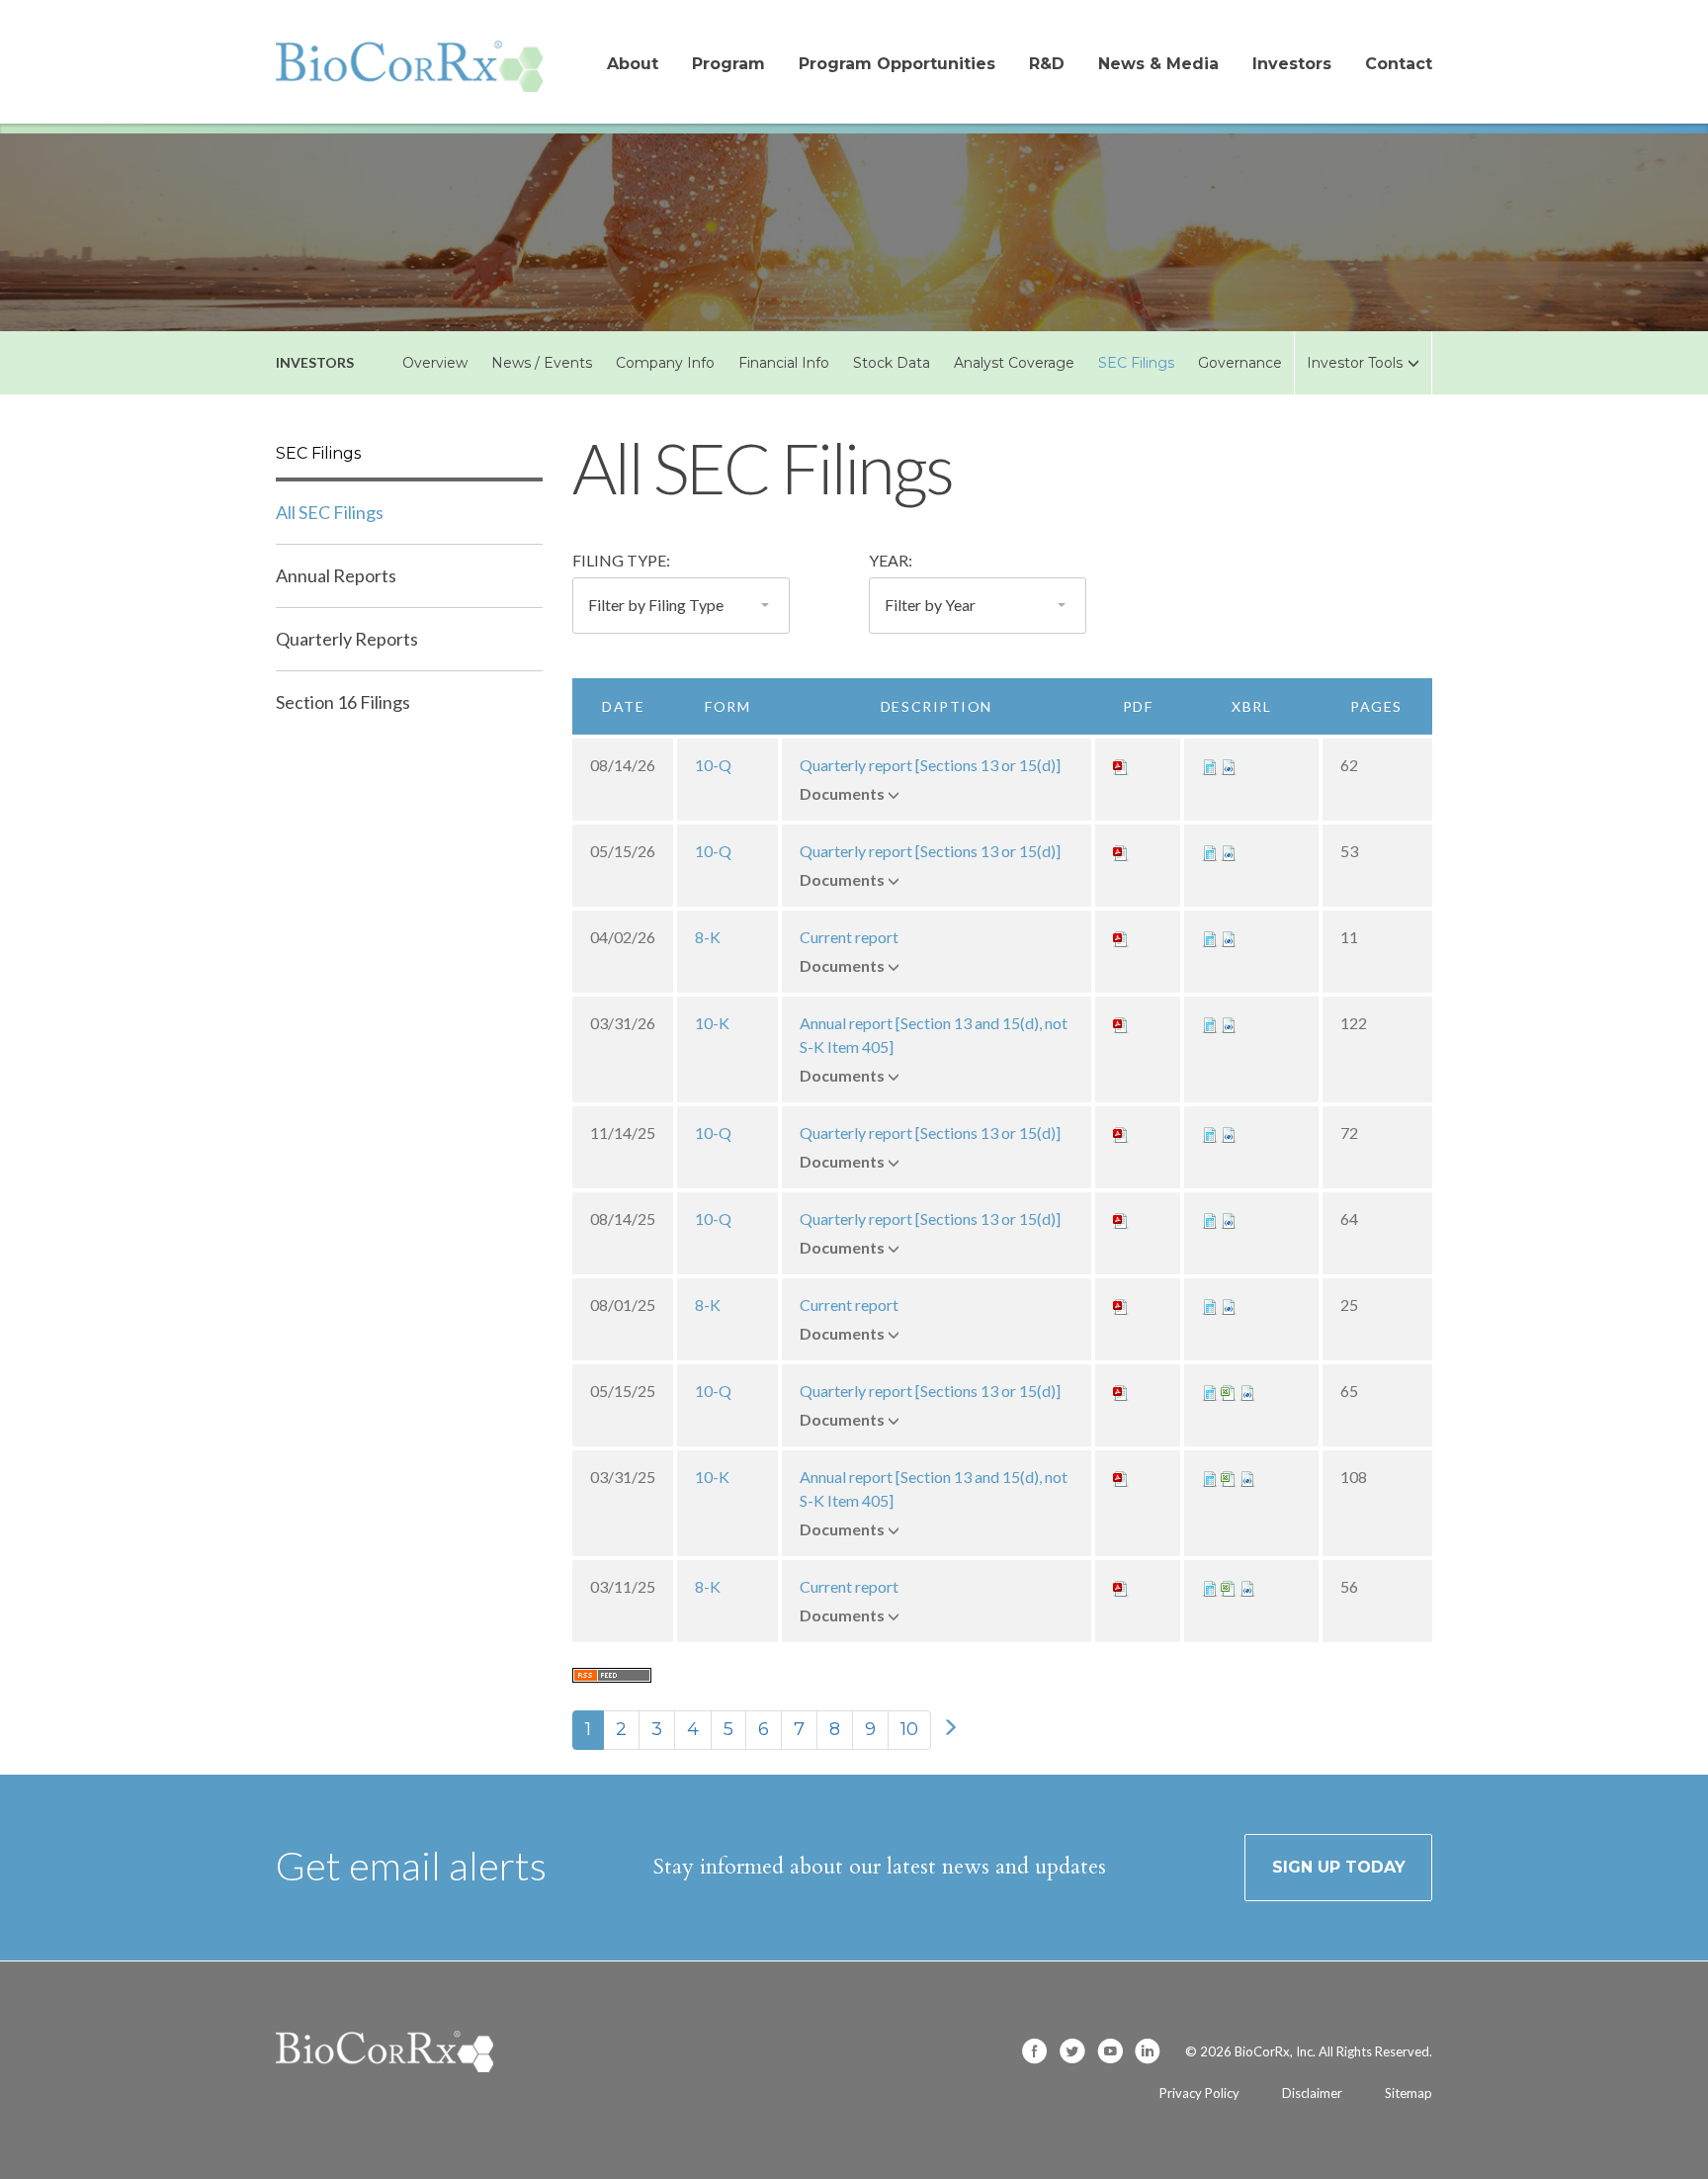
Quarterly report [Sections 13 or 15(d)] (930, 765)
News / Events (542, 363)
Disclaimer (1312, 2093)
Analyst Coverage (1014, 363)
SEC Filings (1136, 363)
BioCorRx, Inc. (1275, 2051)
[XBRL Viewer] (1210, 765)
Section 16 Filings (343, 702)
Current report (849, 937)
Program (728, 64)
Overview (435, 363)
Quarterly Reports (347, 639)
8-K (708, 937)
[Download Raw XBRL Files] (1229, 765)
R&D (1047, 64)
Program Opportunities (897, 64)
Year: (891, 560)
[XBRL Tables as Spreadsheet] (1229, 1391)
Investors (1292, 64)
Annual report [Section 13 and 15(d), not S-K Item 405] (934, 1035)
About (633, 64)
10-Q (713, 765)
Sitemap (1409, 2093)
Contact (1399, 64)
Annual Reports (336, 575)
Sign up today (1339, 1867)
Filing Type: (621, 560)
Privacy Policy (1199, 2093)
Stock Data (892, 363)
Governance (1240, 363)
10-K (712, 1023)
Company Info (665, 363)
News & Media (1158, 64)
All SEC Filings (330, 512)
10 (909, 1729)
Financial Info (784, 363)
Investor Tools (1355, 363)
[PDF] (1121, 765)
